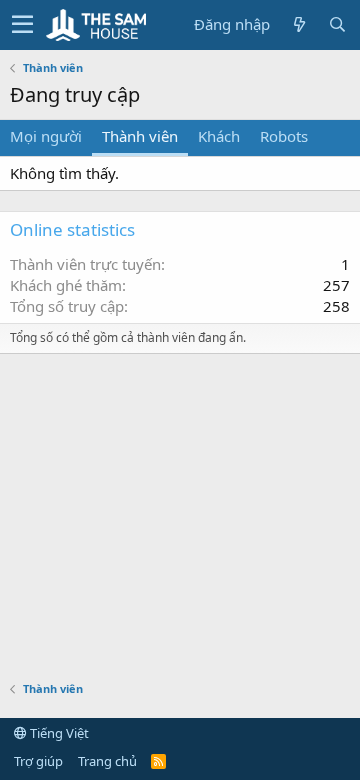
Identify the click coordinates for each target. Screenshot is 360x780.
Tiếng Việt (58, 733)
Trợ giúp (38, 761)
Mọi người (46, 136)
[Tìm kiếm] (337, 24)
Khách (219, 136)
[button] (22, 25)
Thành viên (140, 136)
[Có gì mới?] (299, 24)
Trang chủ (107, 761)
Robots (284, 136)
